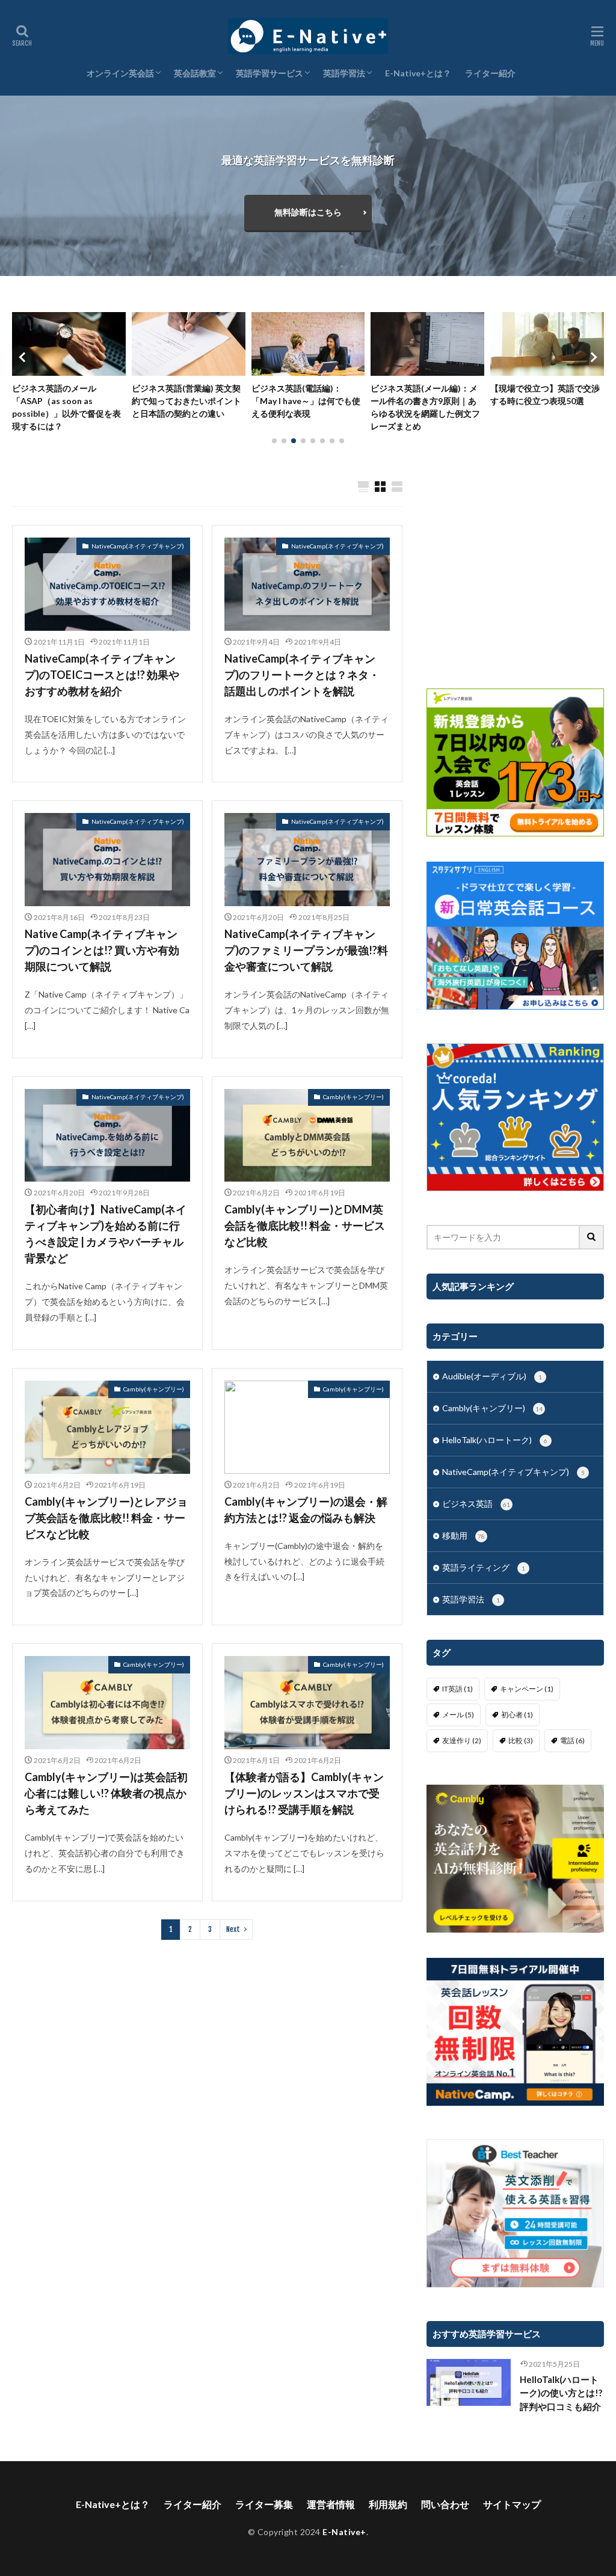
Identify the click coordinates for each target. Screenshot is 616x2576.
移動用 (464, 1535)
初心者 (517, 1715)
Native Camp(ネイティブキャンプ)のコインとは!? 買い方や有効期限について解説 (102, 950)
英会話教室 (195, 73)
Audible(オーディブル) (492, 1376)
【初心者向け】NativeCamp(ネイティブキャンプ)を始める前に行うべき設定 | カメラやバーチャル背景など (106, 1234)
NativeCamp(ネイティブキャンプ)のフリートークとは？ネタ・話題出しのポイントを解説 (302, 675)
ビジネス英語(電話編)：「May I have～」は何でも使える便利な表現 (186, 401)
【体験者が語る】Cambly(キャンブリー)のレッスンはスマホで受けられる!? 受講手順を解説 (304, 1793)
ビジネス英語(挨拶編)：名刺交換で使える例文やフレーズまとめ (545, 401)
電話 (572, 1740)
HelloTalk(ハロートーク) (495, 1440)
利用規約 (388, 2504)
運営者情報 (331, 2504)
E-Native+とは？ (418, 73)
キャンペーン (527, 1689)
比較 (521, 1740)
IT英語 (457, 1689)
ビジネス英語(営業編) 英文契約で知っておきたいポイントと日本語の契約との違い (67, 401)
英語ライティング (484, 1567)
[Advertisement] (515, 572)
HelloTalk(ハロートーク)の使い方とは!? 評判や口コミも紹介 (561, 2393)
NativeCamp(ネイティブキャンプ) (138, 546)
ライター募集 (264, 2504)
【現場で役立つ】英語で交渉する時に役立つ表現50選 (425, 394)
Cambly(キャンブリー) (353, 1097)
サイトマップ (512, 2504)
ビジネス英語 (476, 1504)
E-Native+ (344, 2532)
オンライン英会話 (120, 73)
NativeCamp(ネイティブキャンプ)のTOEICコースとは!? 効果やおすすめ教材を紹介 (102, 675)
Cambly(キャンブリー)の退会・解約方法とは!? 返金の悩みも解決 (306, 1510)
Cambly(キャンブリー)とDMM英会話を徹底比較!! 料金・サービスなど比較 (305, 1225)
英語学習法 (344, 73)
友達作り (462, 1740)
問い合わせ (445, 2504)
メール (458, 1715)
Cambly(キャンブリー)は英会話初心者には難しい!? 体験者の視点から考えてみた (106, 1793)
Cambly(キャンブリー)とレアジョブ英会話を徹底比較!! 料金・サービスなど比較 (106, 1518)
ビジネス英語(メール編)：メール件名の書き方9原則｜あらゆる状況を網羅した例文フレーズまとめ (306, 407)
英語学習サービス (269, 73)
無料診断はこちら (308, 212)
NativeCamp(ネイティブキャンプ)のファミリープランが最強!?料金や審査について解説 (306, 950)
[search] (592, 1237)
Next (233, 1929)
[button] (24, 357)
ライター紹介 (490, 73)
